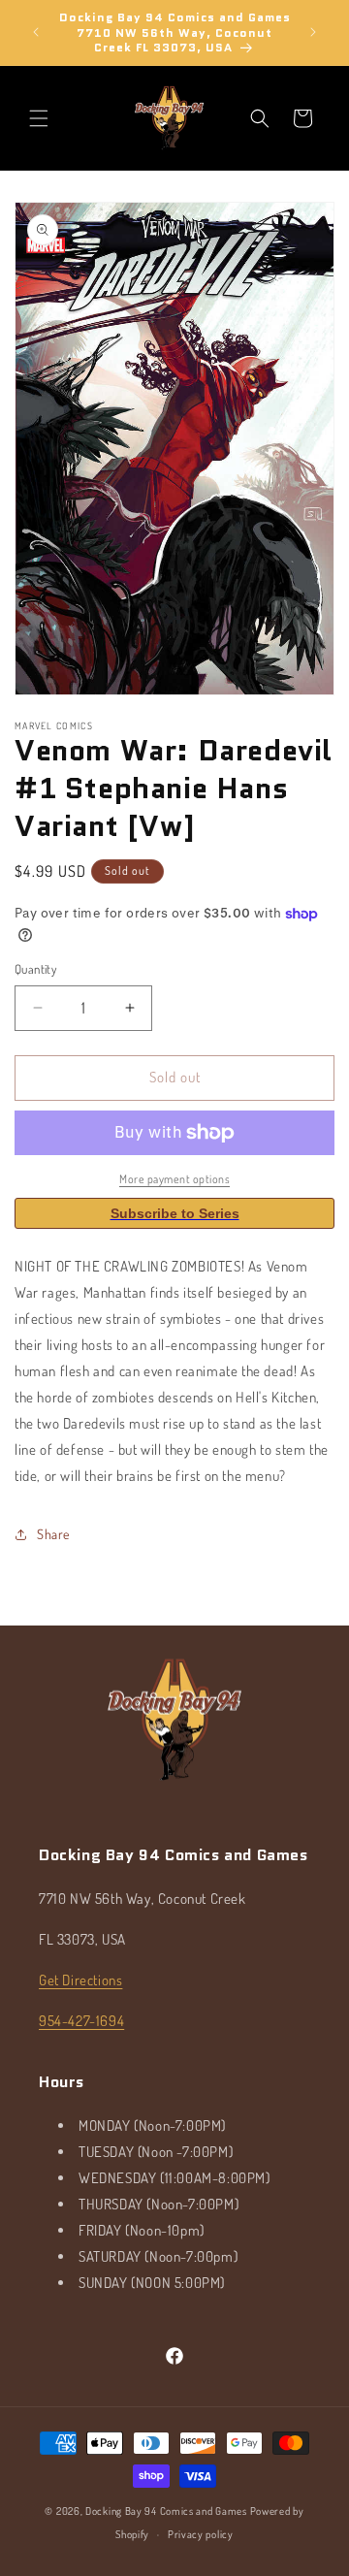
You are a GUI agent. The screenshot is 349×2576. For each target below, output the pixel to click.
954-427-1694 (81, 2021)
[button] (39, 118)
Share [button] (53, 1534)
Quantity (35, 969)
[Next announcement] (313, 32)
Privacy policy (201, 2534)
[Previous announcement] (36, 32)
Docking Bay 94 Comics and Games (166, 2511)
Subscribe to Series (175, 1213)
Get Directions (80, 1980)
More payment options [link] (174, 1179)
